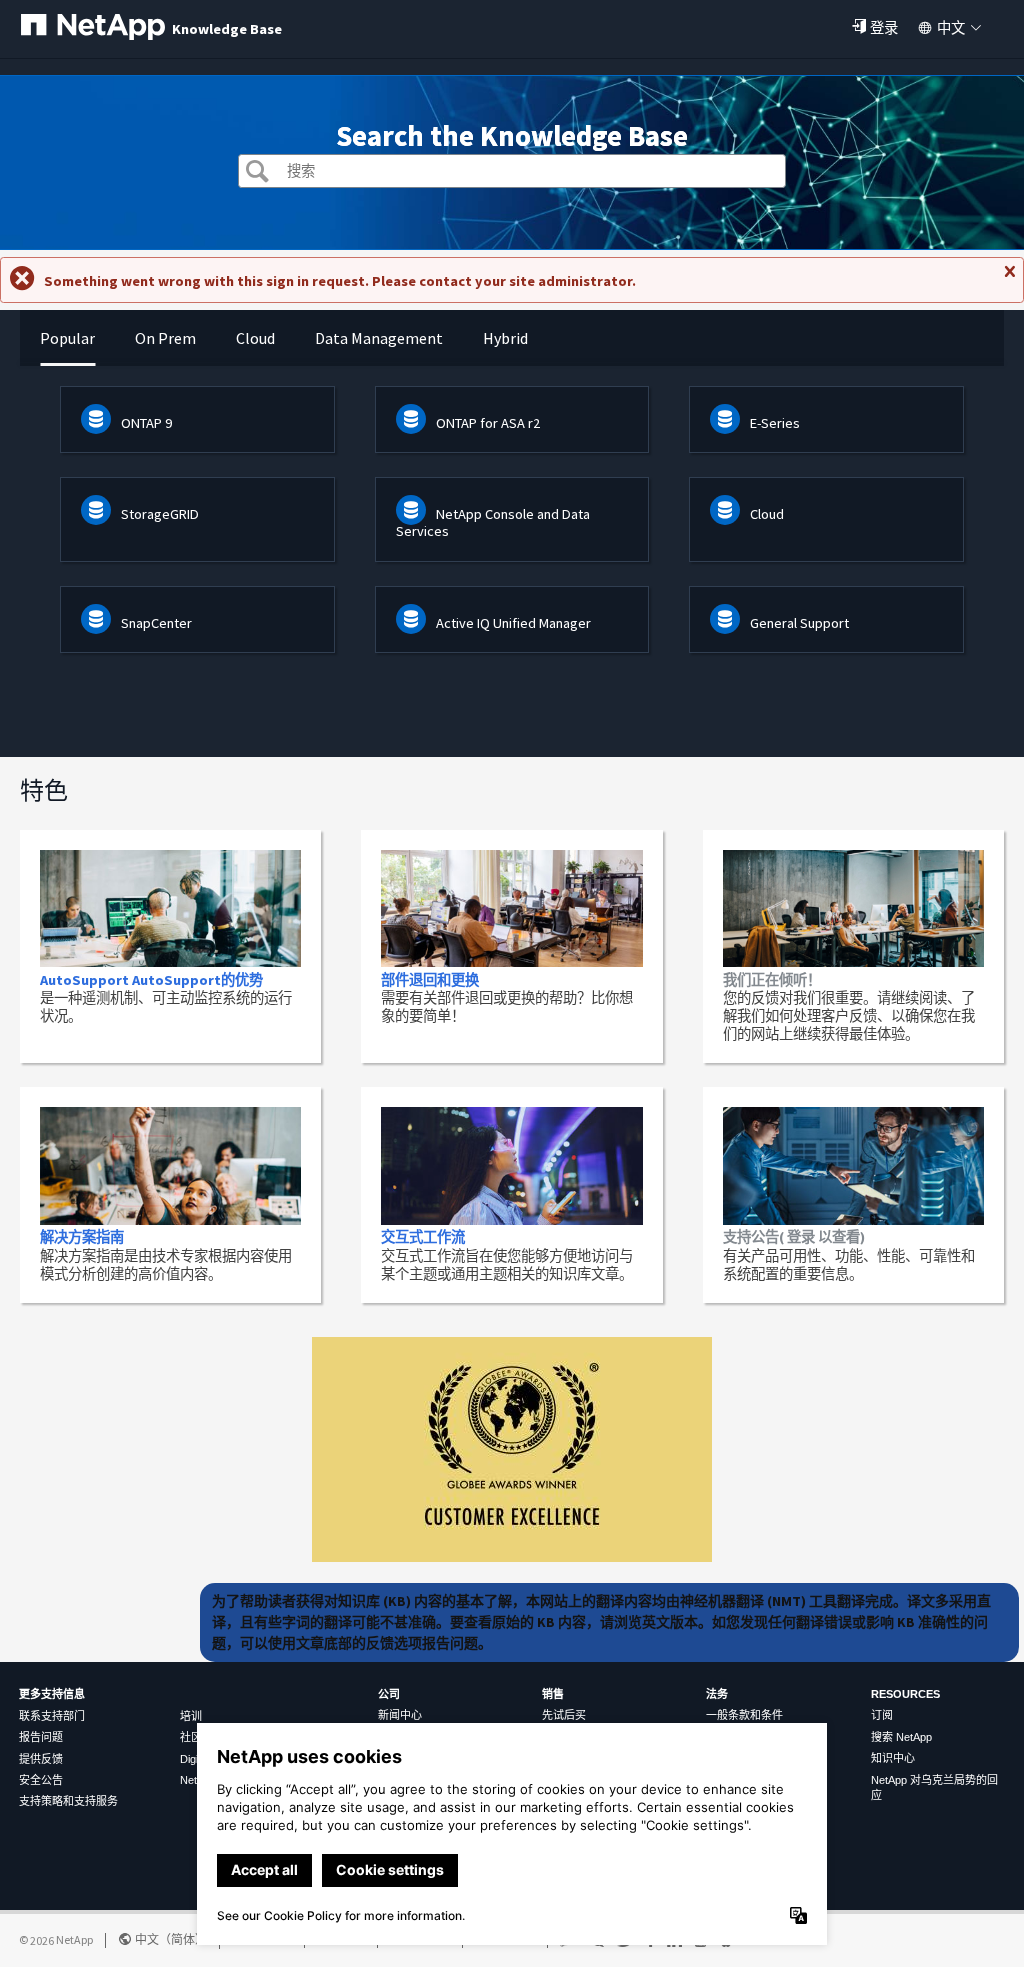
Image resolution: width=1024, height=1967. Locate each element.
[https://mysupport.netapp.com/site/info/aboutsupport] (512, 1557)
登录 (884, 28)
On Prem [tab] (165, 338)
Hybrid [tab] (505, 338)
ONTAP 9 (146, 423)
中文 (951, 28)
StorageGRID (160, 514)
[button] (257, 173)
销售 (553, 1694)
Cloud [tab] (255, 338)
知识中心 (893, 1758)
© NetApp (56, 1939)
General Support (799, 623)
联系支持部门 (52, 1716)
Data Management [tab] (379, 338)
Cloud (767, 514)
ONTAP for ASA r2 (488, 423)
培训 (191, 1716)
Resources (905, 1694)
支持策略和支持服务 (68, 1801)
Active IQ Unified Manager (513, 623)
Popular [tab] (67, 338)
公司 (389, 1694)
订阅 (882, 1715)
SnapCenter (156, 623)
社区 (191, 1737)
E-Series (775, 423)
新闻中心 (400, 1715)
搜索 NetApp (901, 1737)
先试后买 (564, 1715)
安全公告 (41, 1780)
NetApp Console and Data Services (493, 522)
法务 (717, 1694)
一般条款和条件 (744, 1715)
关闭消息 (1009, 280)
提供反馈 (41, 1759)
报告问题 (41, 1737)
